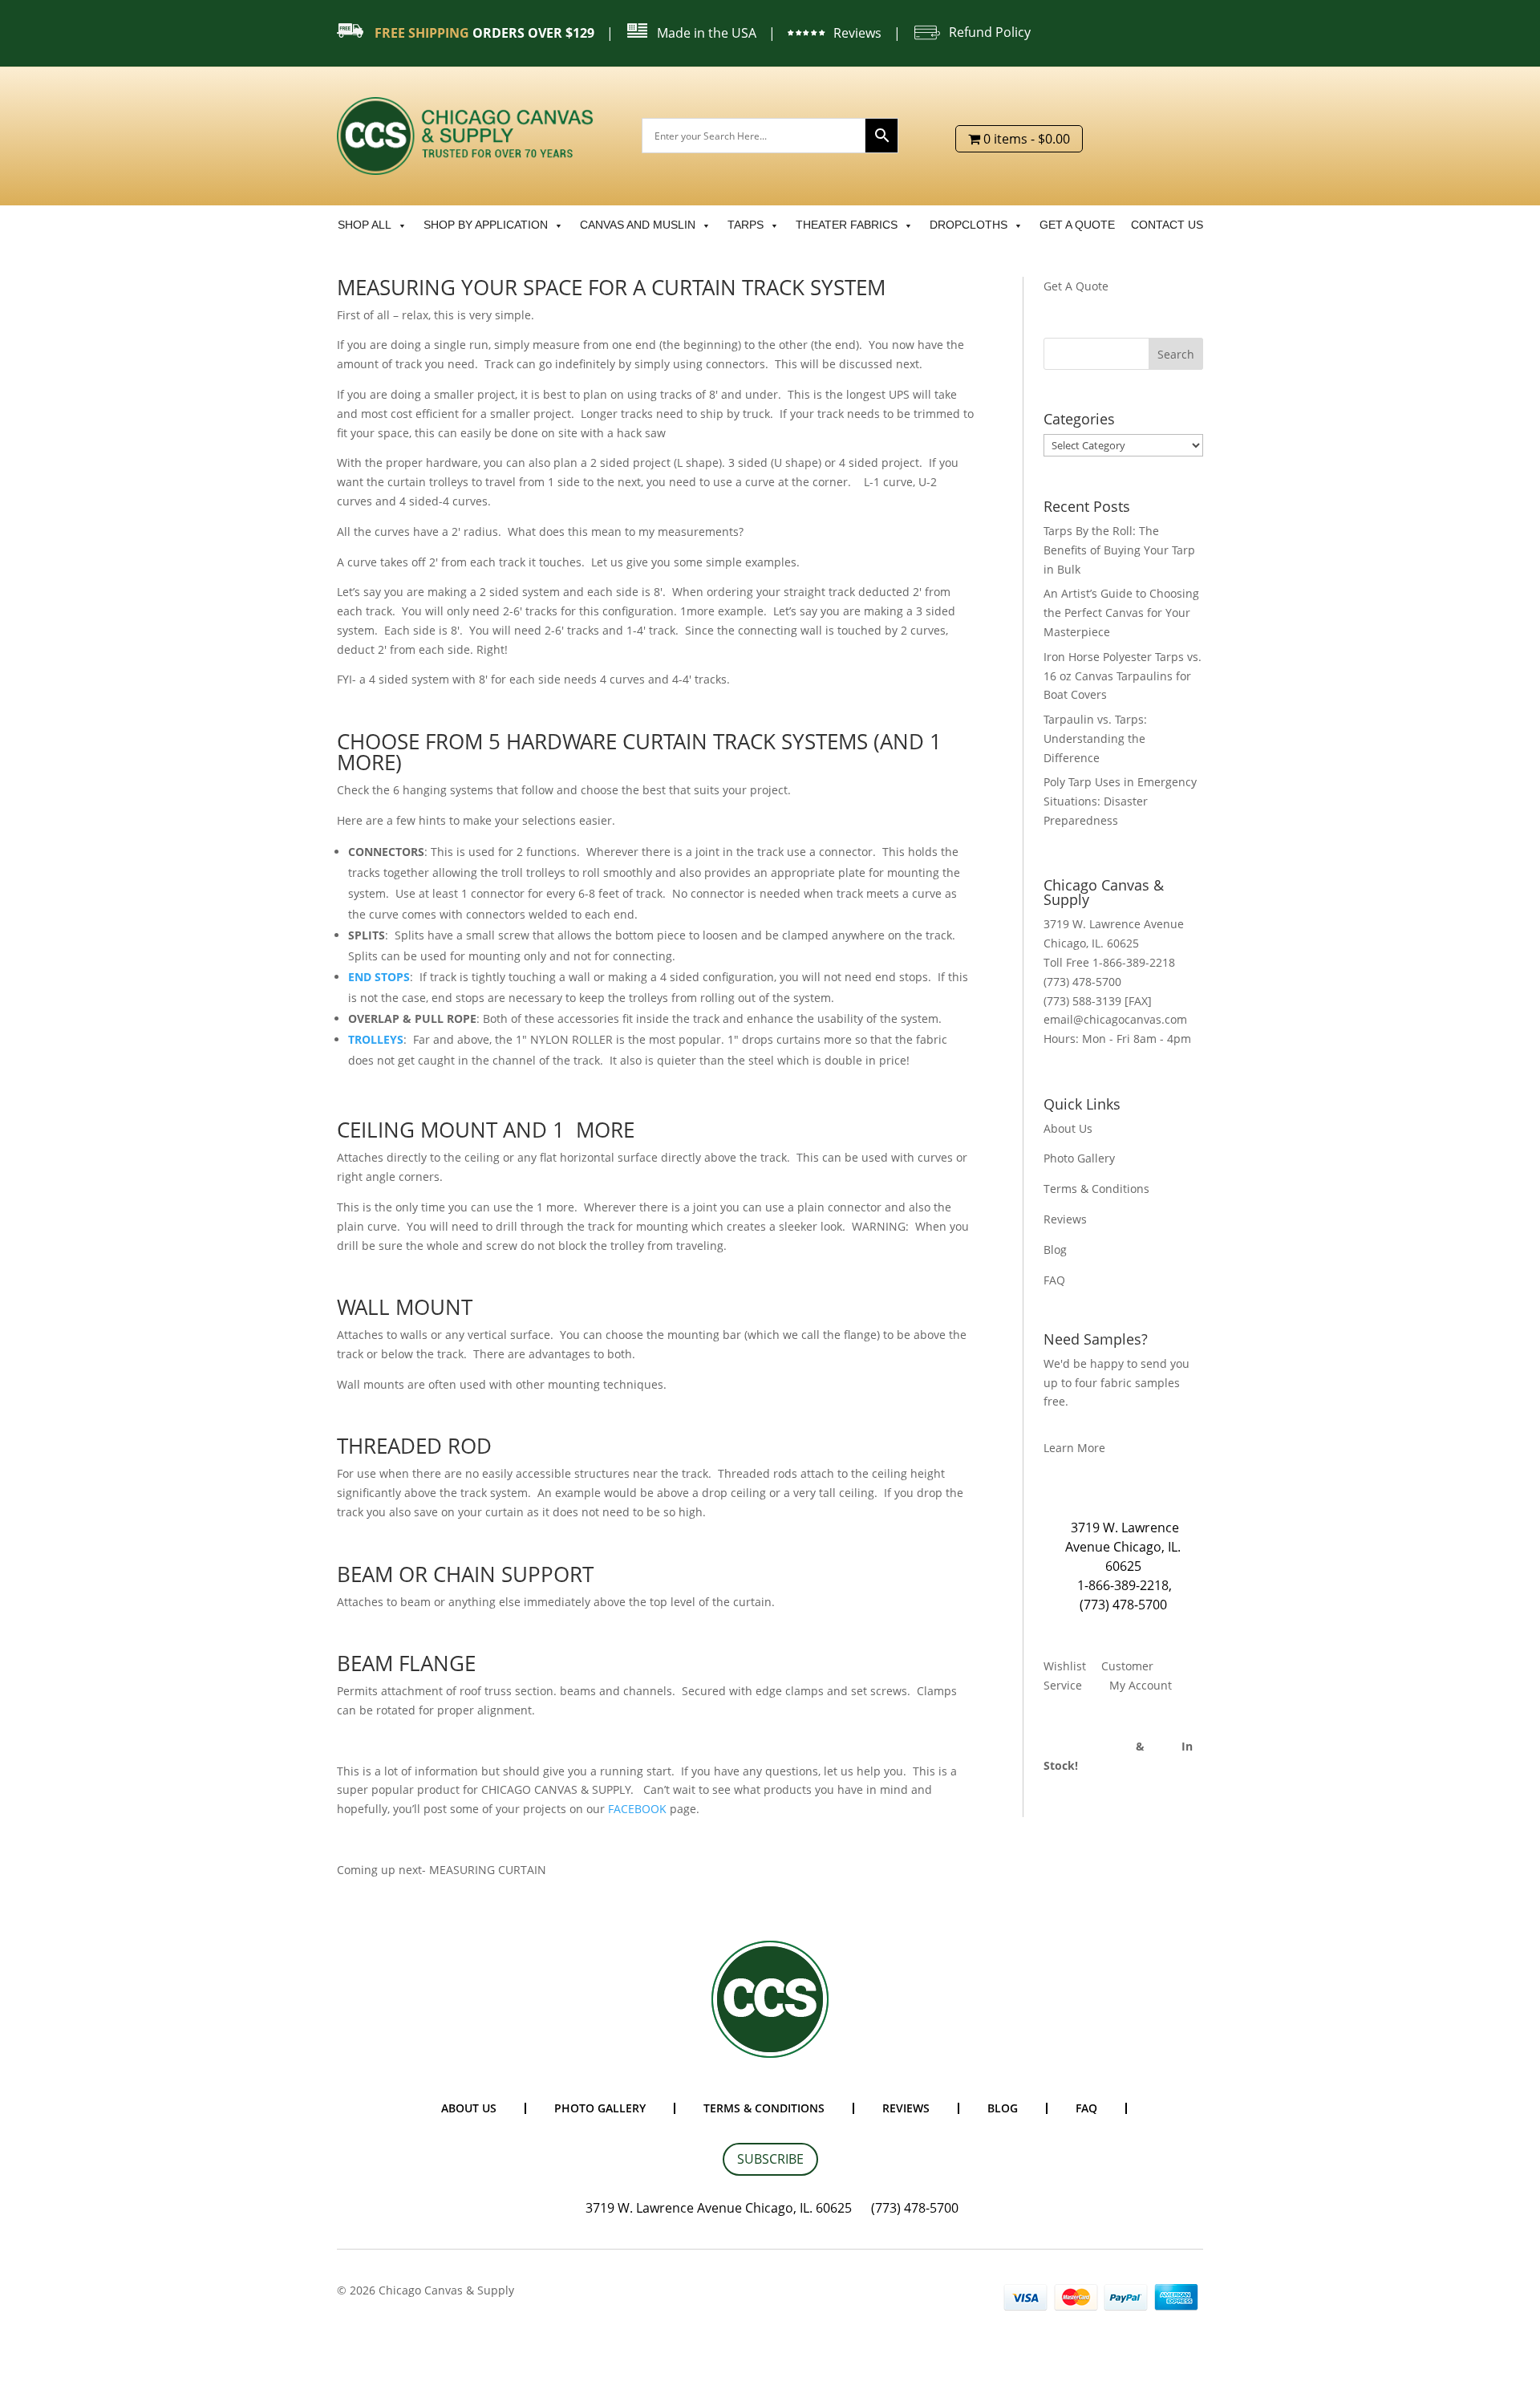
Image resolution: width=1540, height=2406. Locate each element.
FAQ (1054, 1280)
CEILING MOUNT (417, 1130)
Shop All (365, 225)
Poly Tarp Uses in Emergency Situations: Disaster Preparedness (1120, 801)
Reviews (857, 33)
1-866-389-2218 (1123, 1585)
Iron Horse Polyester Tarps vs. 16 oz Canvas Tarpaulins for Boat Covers (1123, 676)
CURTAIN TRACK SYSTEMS (745, 741)
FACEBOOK (637, 1809)
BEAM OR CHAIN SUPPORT (465, 1574)
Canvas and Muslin (638, 225)
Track (1165, 1746)
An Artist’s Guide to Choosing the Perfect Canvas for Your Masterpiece (1121, 613)
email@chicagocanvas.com (1115, 1019)
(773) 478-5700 (1123, 1605)
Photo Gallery (1079, 1158)
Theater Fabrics (847, 225)
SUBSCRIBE (770, 2159)
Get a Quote (1077, 225)
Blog (1055, 1250)
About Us (1068, 1128)
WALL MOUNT (405, 1307)
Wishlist (1065, 1666)
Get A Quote (1076, 286)
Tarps (746, 225)
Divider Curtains (1088, 1746)
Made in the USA (707, 33)
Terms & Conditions (1096, 1189)
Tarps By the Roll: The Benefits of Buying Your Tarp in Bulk (1119, 550)
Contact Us (1167, 225)
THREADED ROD (414, 1446)
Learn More (1074, 1448)
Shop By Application (486, 225)
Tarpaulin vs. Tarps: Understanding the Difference (1095, 738)
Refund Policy (990, 32)
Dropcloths (969, 225)
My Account (1141, 1685)
